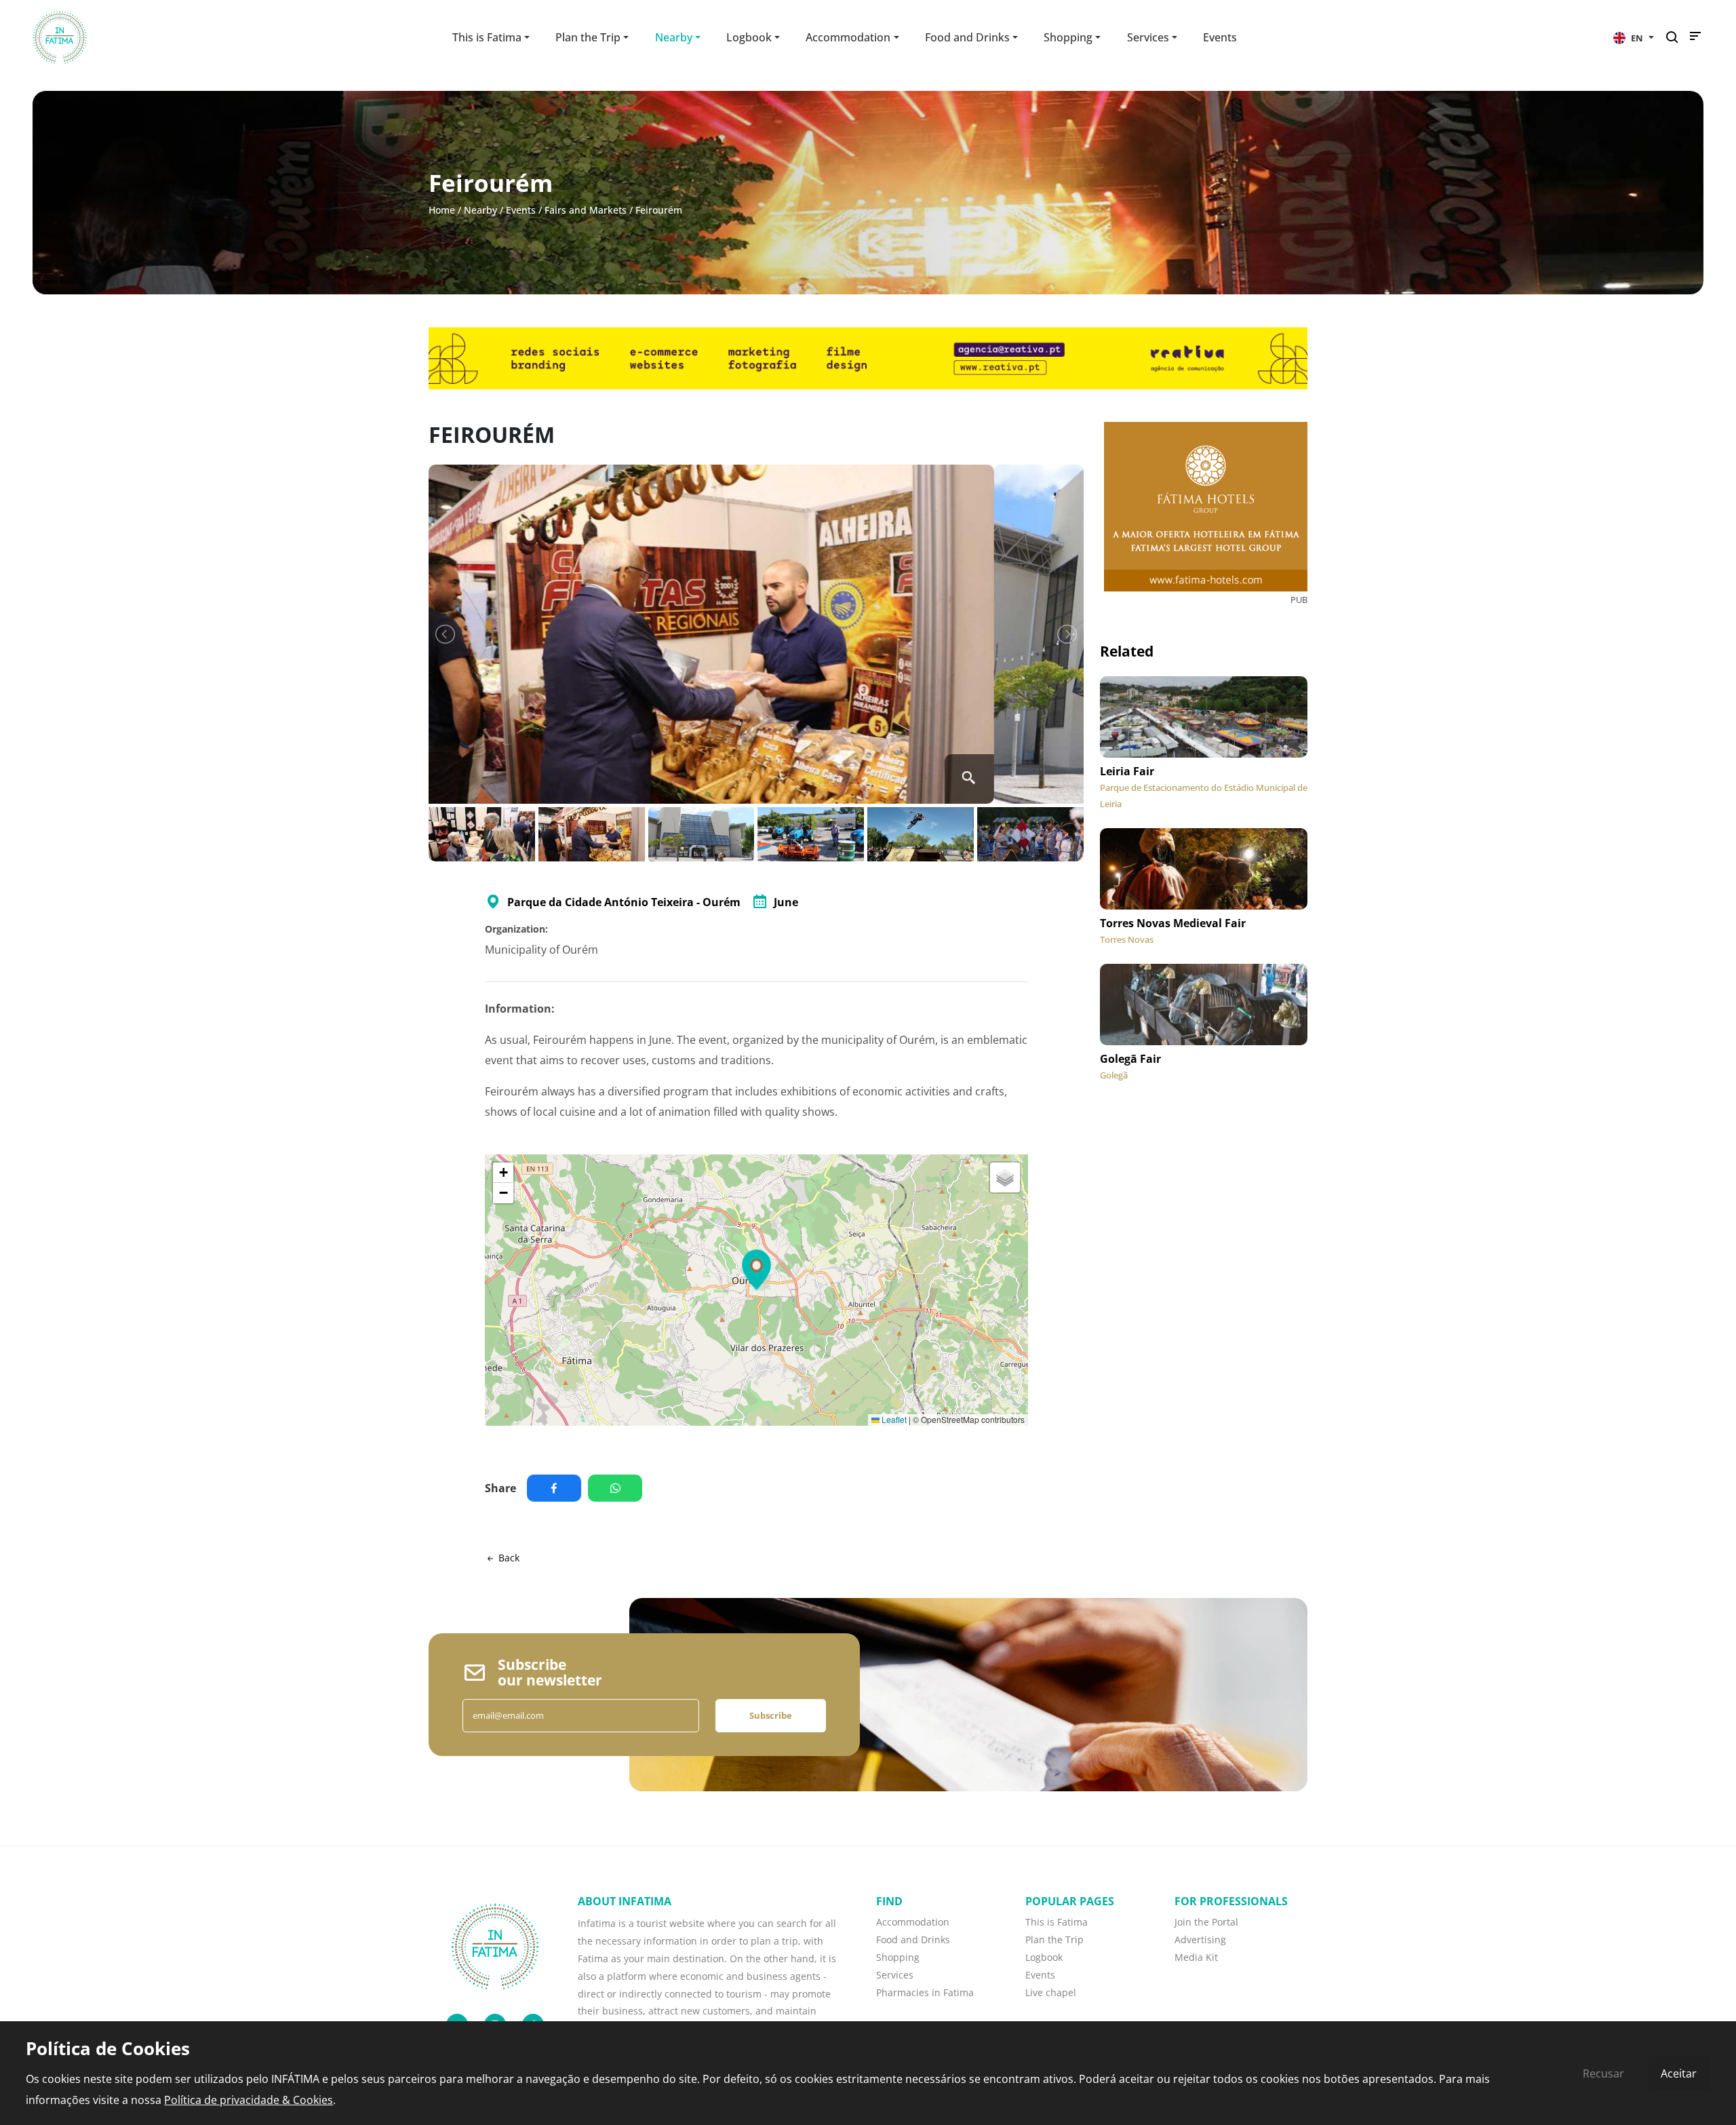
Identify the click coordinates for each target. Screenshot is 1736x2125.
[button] (1634, 37)
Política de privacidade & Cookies (249, 2100)
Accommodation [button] (848, 37)
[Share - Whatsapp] (618, 1488)
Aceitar (1679, 2073)
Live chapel (1051, 1992)
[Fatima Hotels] (1206, 507)
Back (508, 1558)
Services (895, 1975)
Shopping (898, 1957)
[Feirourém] (756, 634)
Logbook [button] (749, 37)
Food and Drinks (913, 1939)
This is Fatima (1057, 1922)
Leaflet (893, 1419)
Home (442, 210)
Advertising (1200, 1939)
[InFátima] (495, 1945)
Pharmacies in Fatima (925, 1992)
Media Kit (1196, 1957)
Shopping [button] (1068, 37)
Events (1220, 37)
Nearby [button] (674, 37)
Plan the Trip (1054, 1939)
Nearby (480, 210)
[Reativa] (868, 357)
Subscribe (771, 1715)
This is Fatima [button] (487, 37)
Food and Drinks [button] (967, 37)
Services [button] (1148, 37)
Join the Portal (1206, 1922)
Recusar (1603, 2073)
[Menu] (1695, 39)
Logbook (1044, 1957)
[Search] (1676, 38)
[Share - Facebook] (557, 1488)
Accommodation (913, 1922)
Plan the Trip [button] (588, 37)
